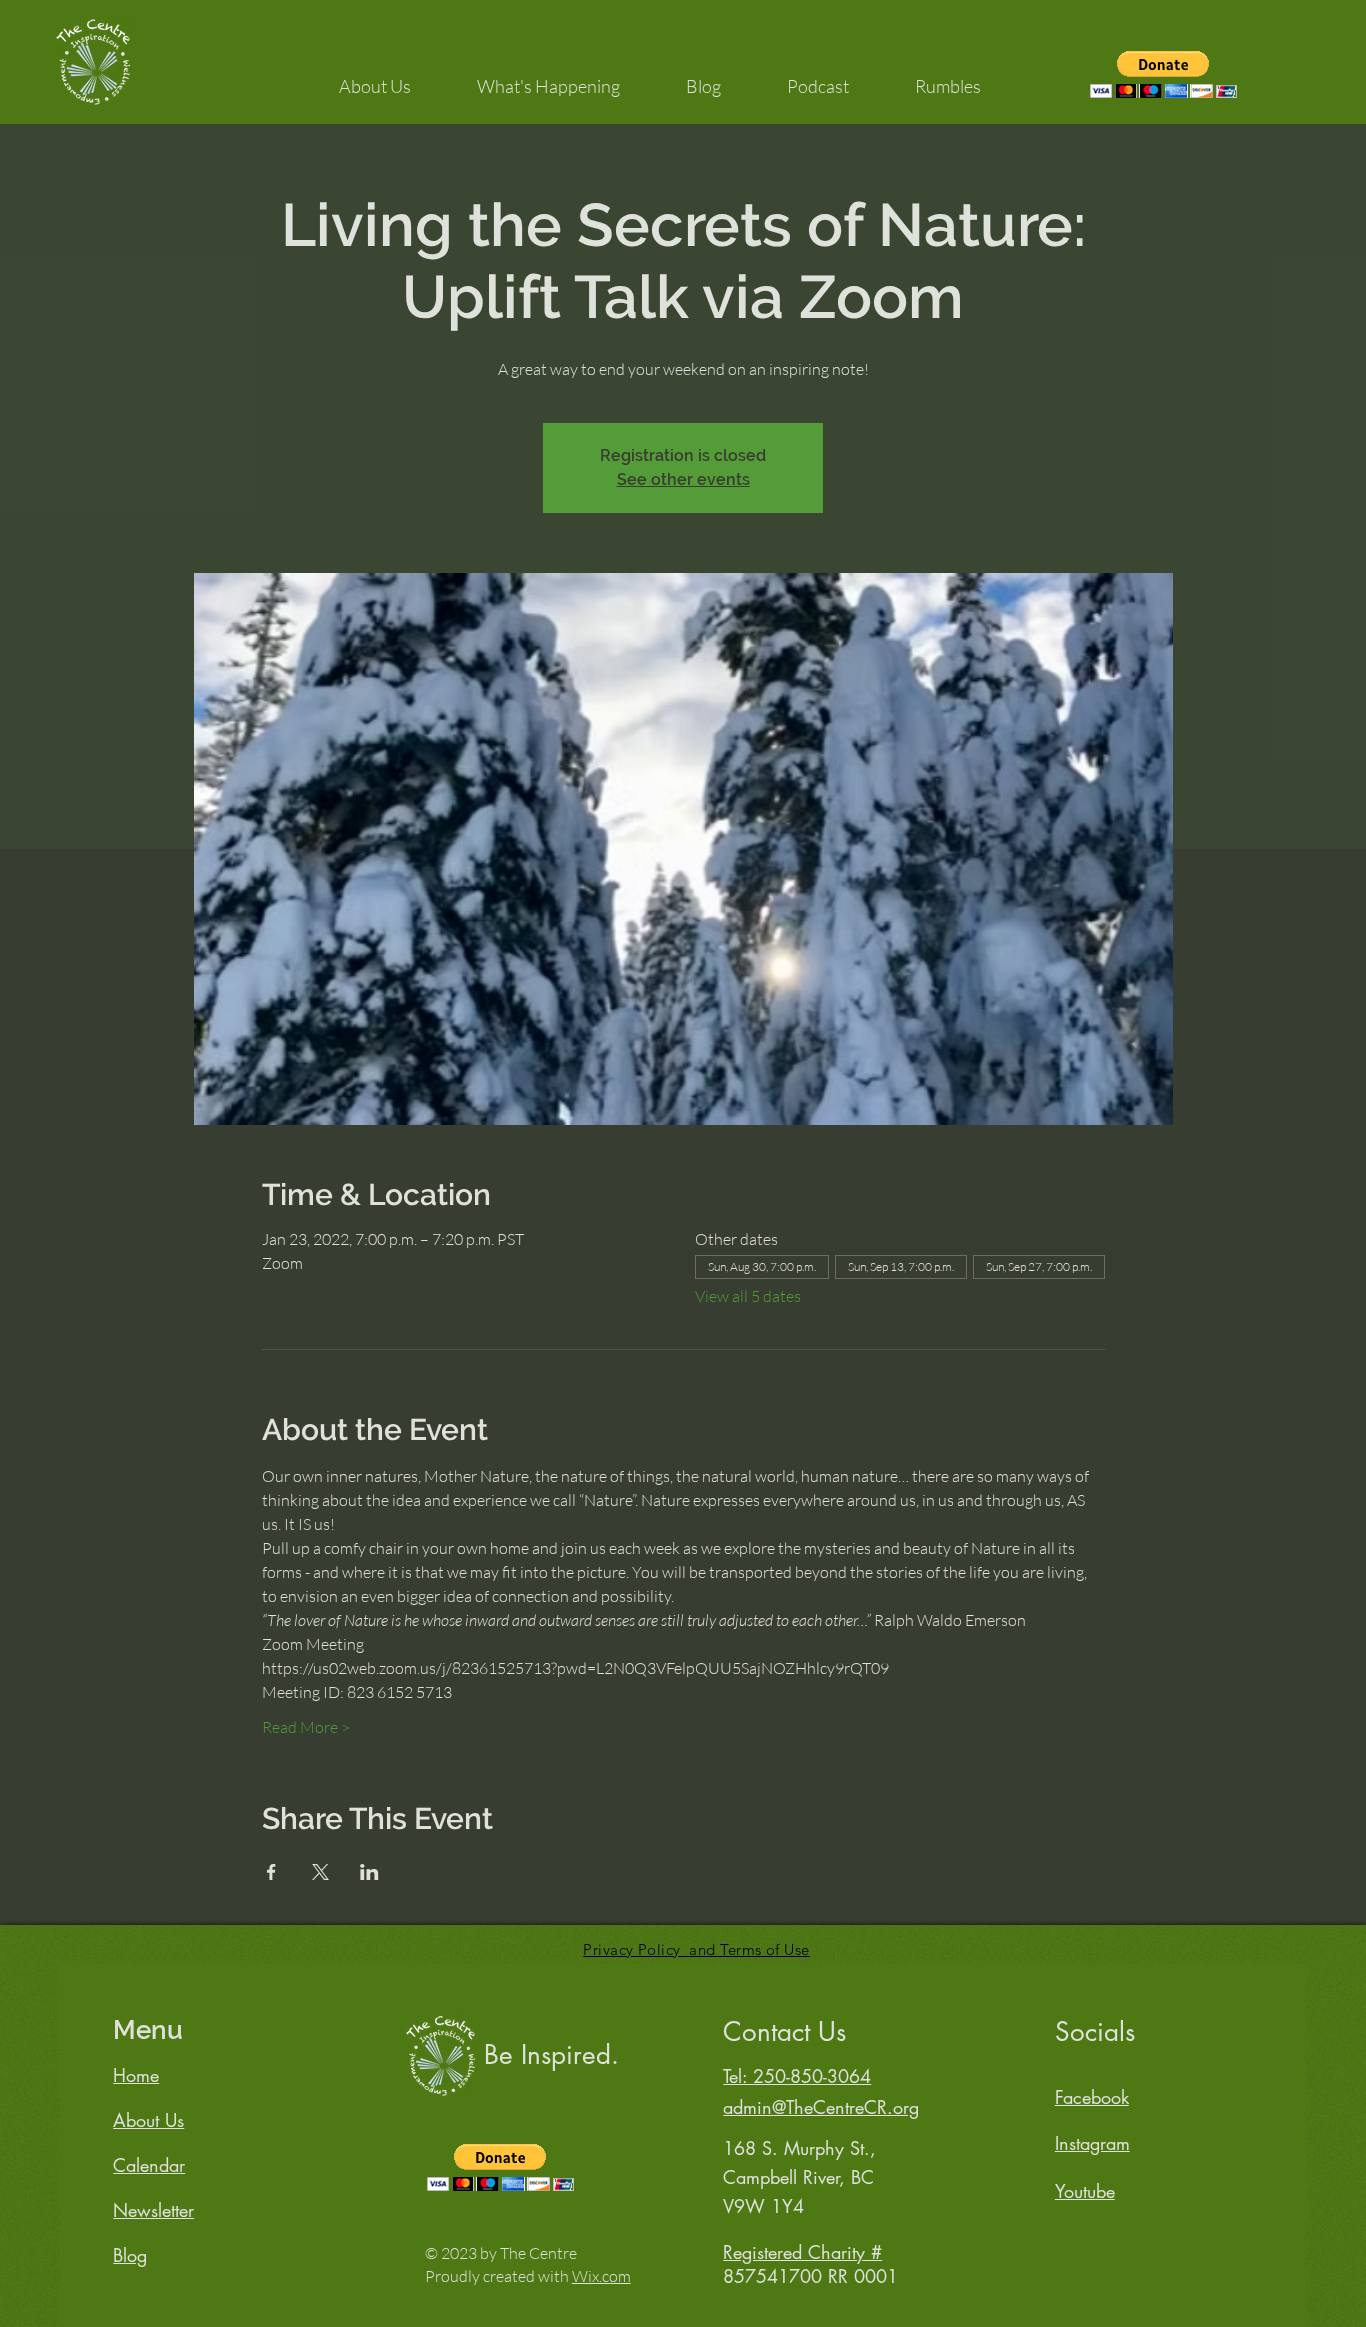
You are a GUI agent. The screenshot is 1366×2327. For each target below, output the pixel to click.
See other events (683, 479)
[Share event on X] (320, 1872)
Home (136, 2075)
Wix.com (601, 2276)
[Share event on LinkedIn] (369, 1872)
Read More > (306, 1727)
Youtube (1085, 2191)
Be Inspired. (551, 2055)
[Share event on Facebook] (271, 1872)
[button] (375, 77)
